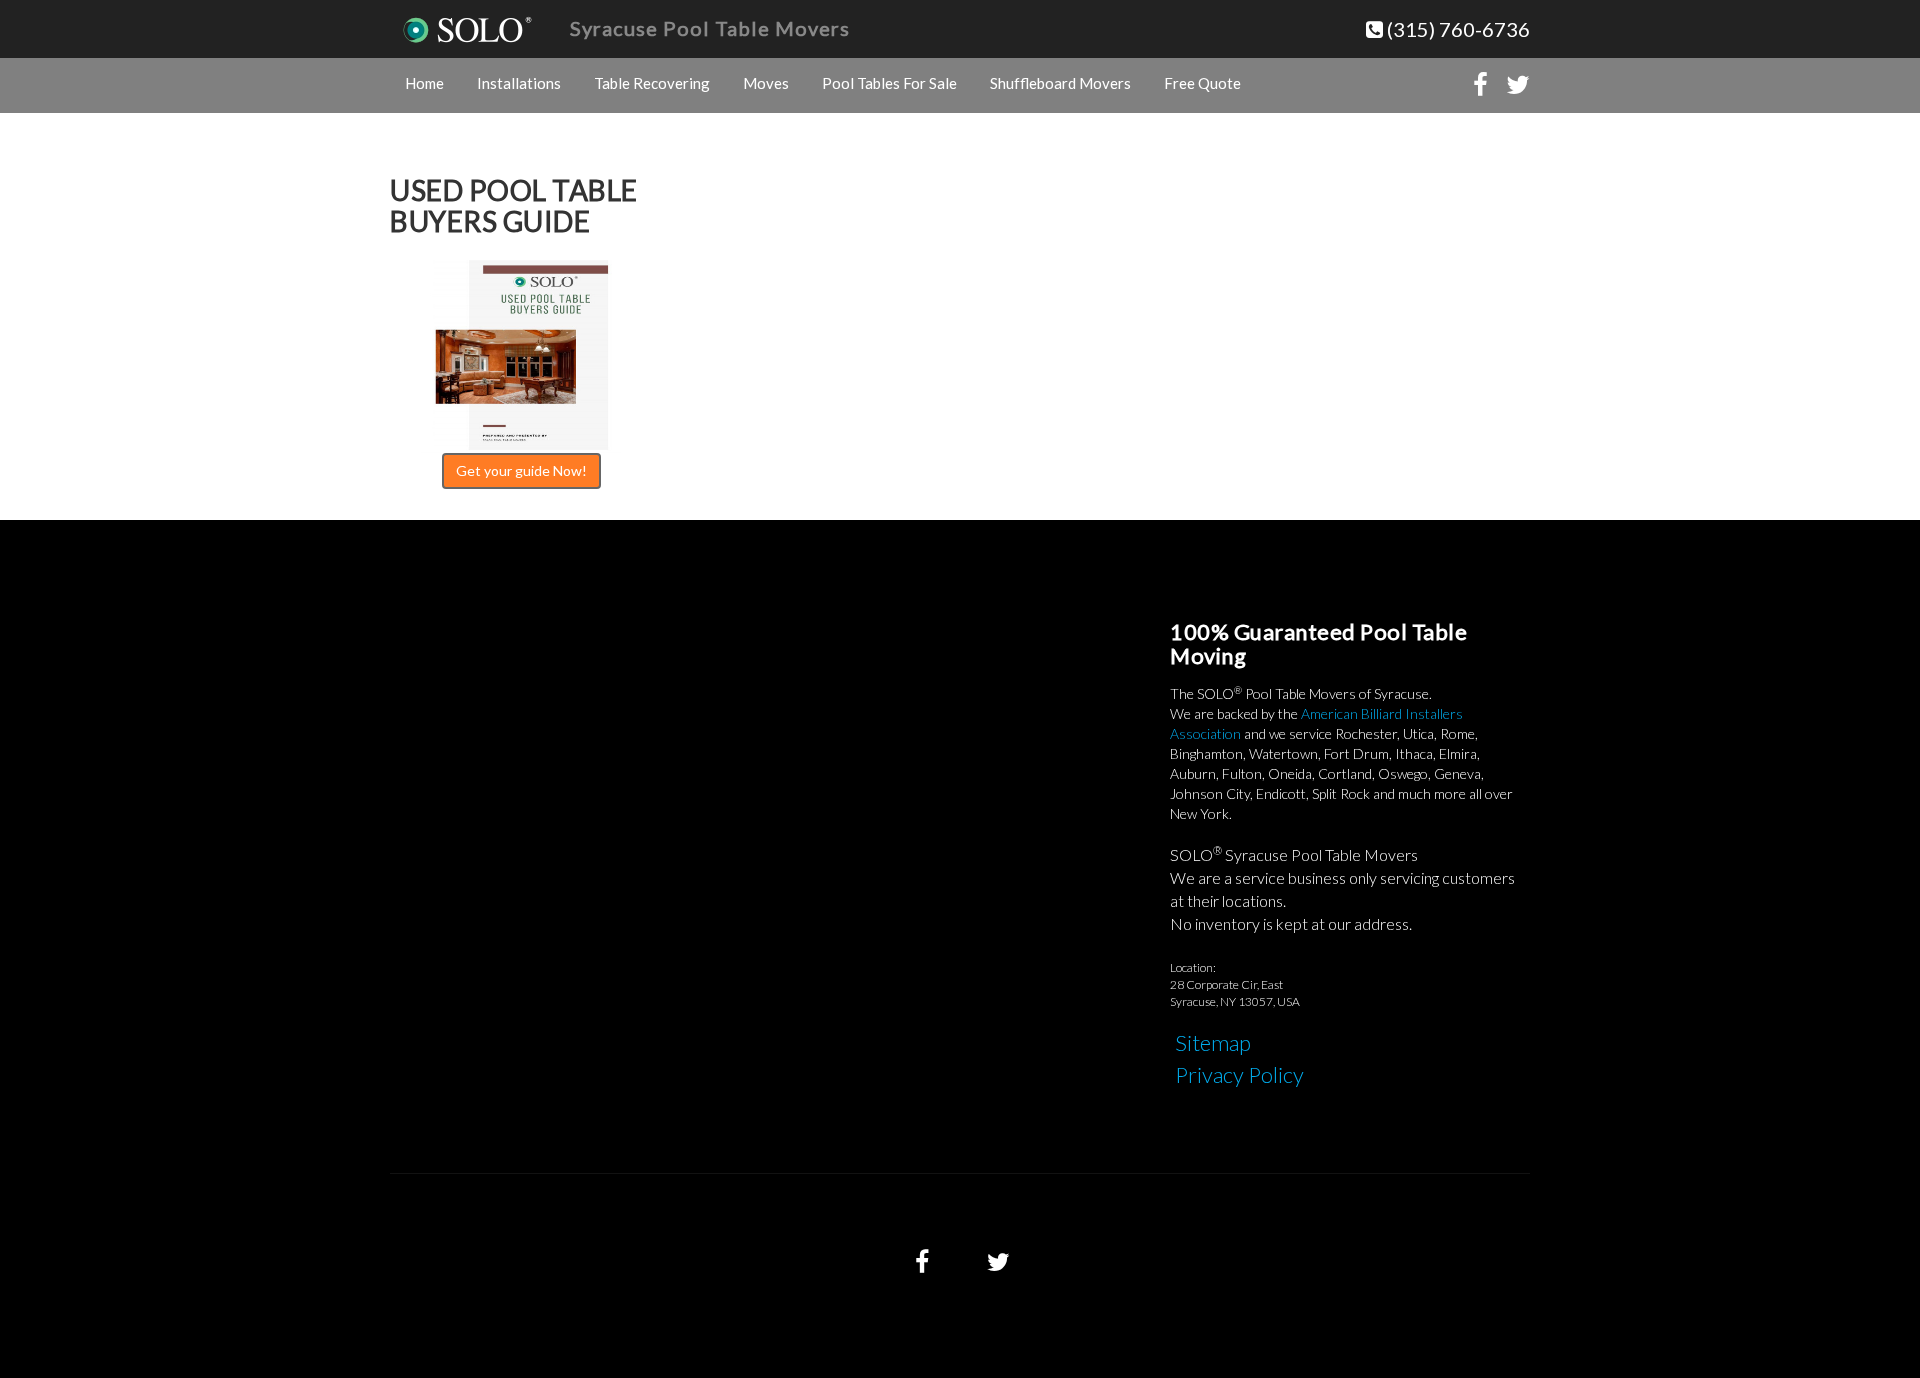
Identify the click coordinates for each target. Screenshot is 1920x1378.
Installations (519, 83)
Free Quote (1202, 83)
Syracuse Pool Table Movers (710, 28)
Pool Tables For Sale (889, 83)
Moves (766, 83)
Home (424, 83)
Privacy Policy (1239, 1074)
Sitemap (1213, 1042)
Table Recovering (652, 83)
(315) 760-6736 (1456, 29)
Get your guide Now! (521, 470)
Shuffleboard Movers (1060, 83)
